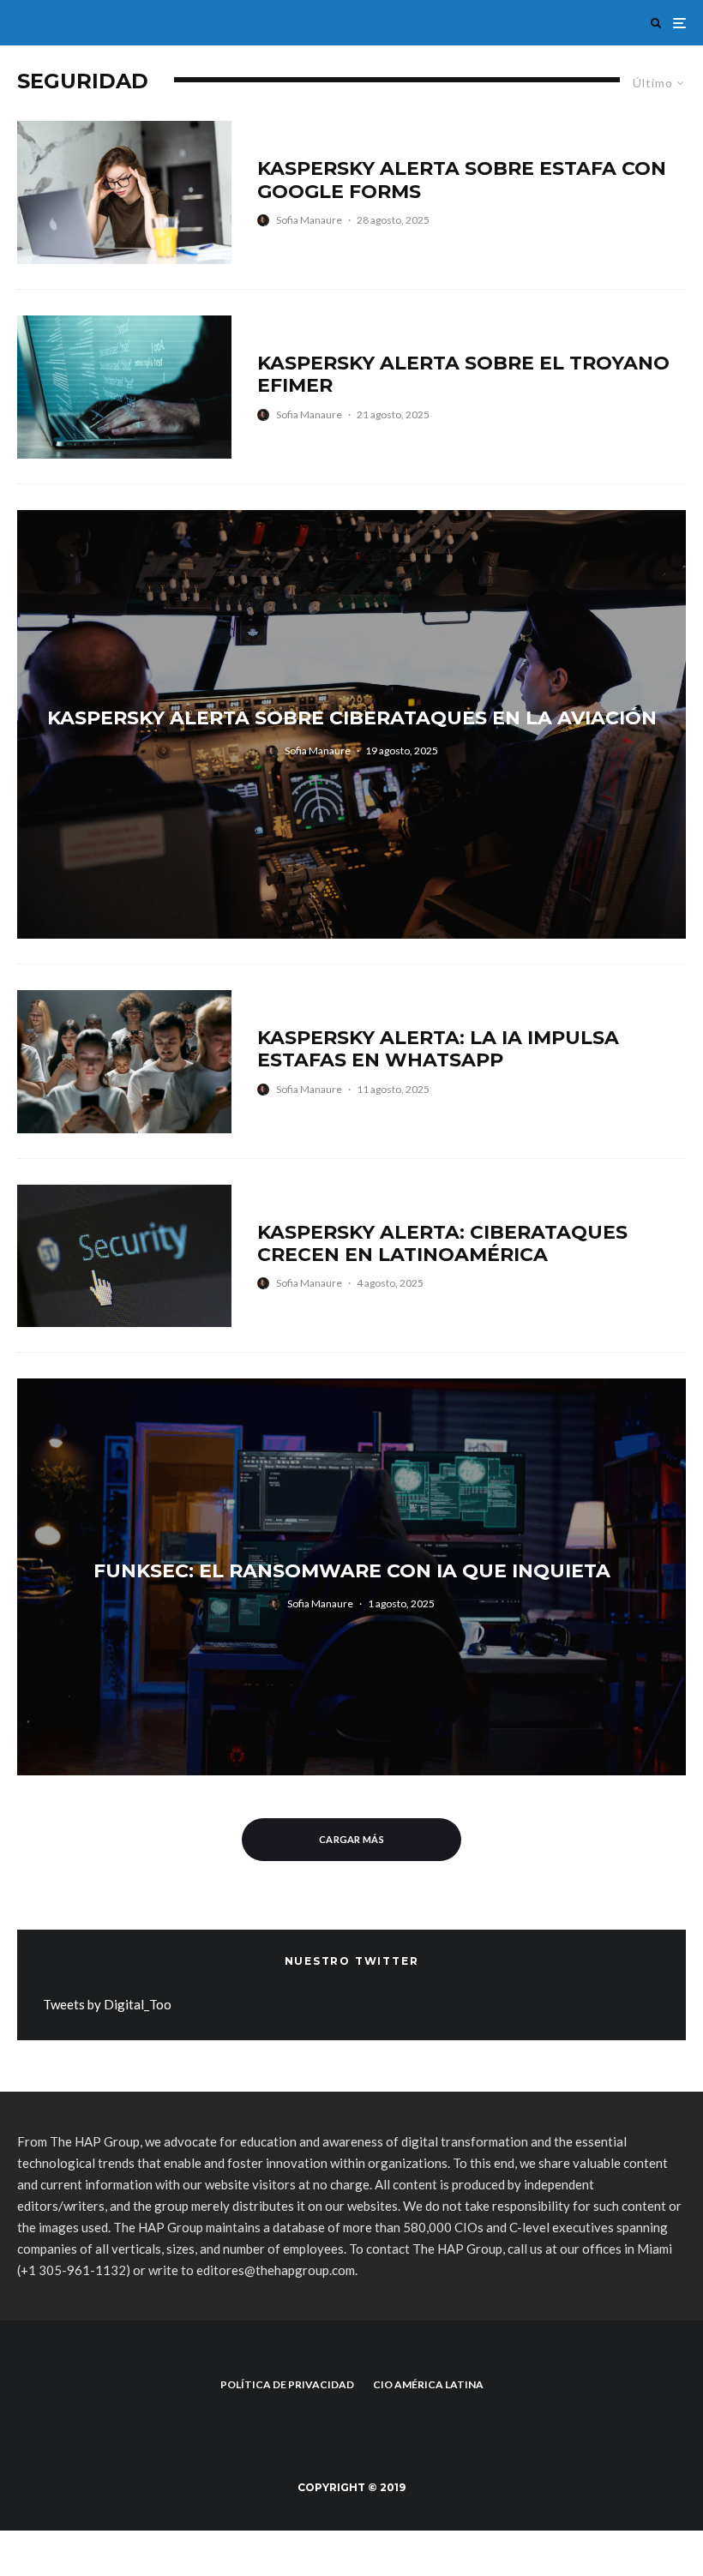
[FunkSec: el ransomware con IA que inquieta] (351, 1577)
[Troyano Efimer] (124, 387)
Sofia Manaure (309, 220)
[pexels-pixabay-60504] (124, 1256)
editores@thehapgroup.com (276, 2270)
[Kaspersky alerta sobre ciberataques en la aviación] (351, 724)
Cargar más (351, 1839)
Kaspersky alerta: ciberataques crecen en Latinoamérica (442, 1244)
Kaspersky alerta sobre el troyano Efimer (463, 375)
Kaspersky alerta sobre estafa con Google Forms (462, 180)
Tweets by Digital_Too (107, 2004)
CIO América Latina (428, 2384)
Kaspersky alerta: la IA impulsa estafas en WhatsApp (438, 1049)
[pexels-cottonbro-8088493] (124, 1062)
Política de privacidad (287, 2384)
